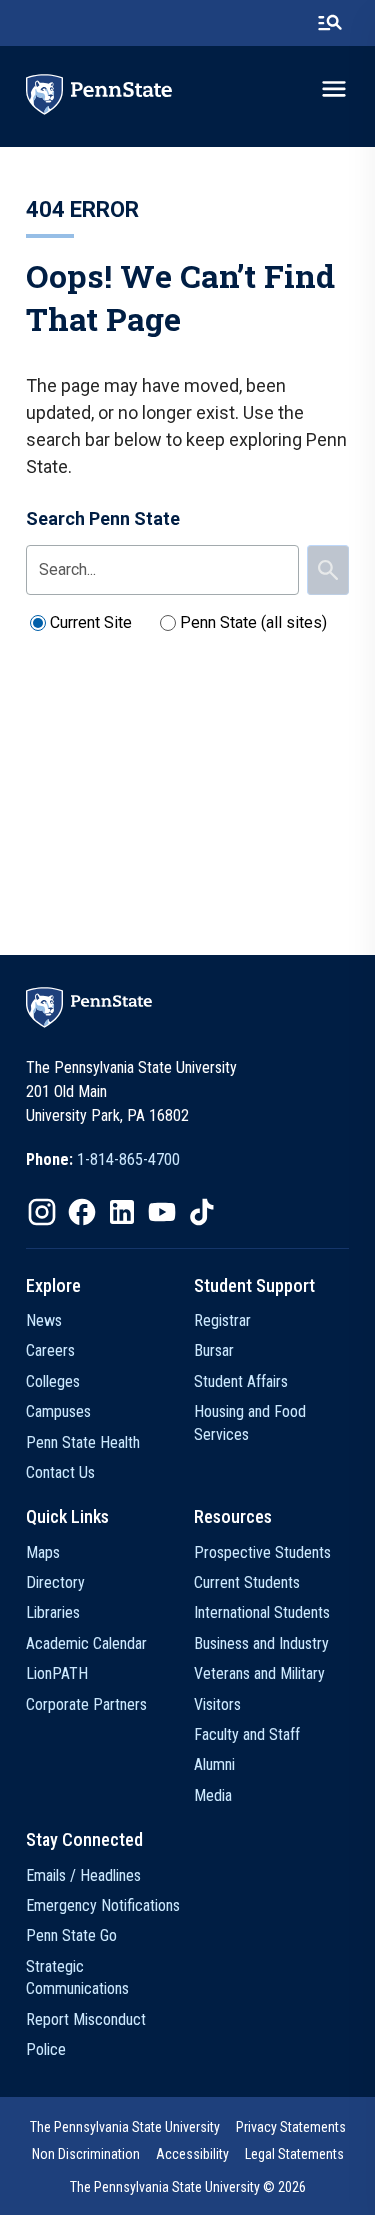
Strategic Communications (77, 1977)
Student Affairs (241, 1381)
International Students (262, 1612)
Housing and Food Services (250, 1422)
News (44, 1320)
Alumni (214, 1764)
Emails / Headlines (83, 1875)
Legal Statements (294, 2154)
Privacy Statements (291, 2127)
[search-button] (330, 23)
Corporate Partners (86, 1704)
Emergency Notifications (103, 1905)
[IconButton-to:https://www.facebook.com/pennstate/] (82, 1212)
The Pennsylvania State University (125, 2127)
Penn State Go (71, 1935)
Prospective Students (262, 1552)
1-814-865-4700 (128, 1159)
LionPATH (57, 1673)
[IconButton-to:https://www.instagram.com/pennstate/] (42, 1212)
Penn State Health (83, 1442)
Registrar (222, 1320)
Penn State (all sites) (253, 622)
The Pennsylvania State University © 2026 (188, 2187)
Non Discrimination (86, 2154)
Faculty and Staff (247, 1734)
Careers (50, 1350)
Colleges (53, 1381)
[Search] (328, 570)
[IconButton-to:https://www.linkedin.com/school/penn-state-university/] (122, 1212)
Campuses (58, 1411)
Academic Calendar (86, 1643)
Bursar (214, 1350)
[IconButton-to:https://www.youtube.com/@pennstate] (162, 1212)
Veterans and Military (259, 1673)
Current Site (91, 622)
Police (46, 2049)
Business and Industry (261, 1643)
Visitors (217, 1704)
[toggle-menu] (334, 89)
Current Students (247, 1582)
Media (213, 1795)
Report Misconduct (86, 2019)
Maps (43, 1552)
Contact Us (60, 1472)
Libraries (53, 1612)
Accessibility (192, 2154)
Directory (55, 1582)
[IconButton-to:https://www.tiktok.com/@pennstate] (202, 1212)
